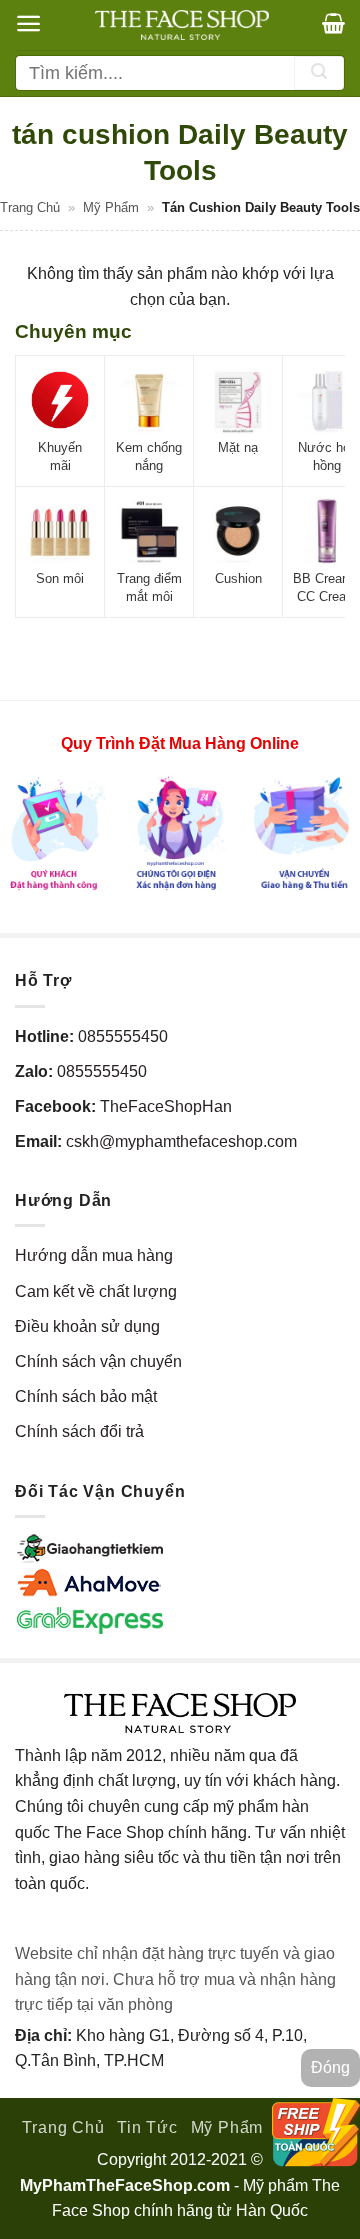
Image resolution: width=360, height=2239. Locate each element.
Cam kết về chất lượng (96, 1291)
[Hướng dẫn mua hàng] (180, 832)
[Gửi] (319, 73)
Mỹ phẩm (111, 207)
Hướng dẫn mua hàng (94, 1255)
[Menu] (28, 23)
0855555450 (123, 1036)
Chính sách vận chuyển (98, 1361)
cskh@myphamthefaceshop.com (181, 1141)
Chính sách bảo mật (86, 1396)
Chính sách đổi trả (79, 1431)
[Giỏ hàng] (333, 23)
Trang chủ (30, 207)
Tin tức (147, 2127)
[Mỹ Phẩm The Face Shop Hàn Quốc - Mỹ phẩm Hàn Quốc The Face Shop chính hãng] (182, 25)
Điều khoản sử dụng (87, 1326)
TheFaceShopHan (166, 1106)
